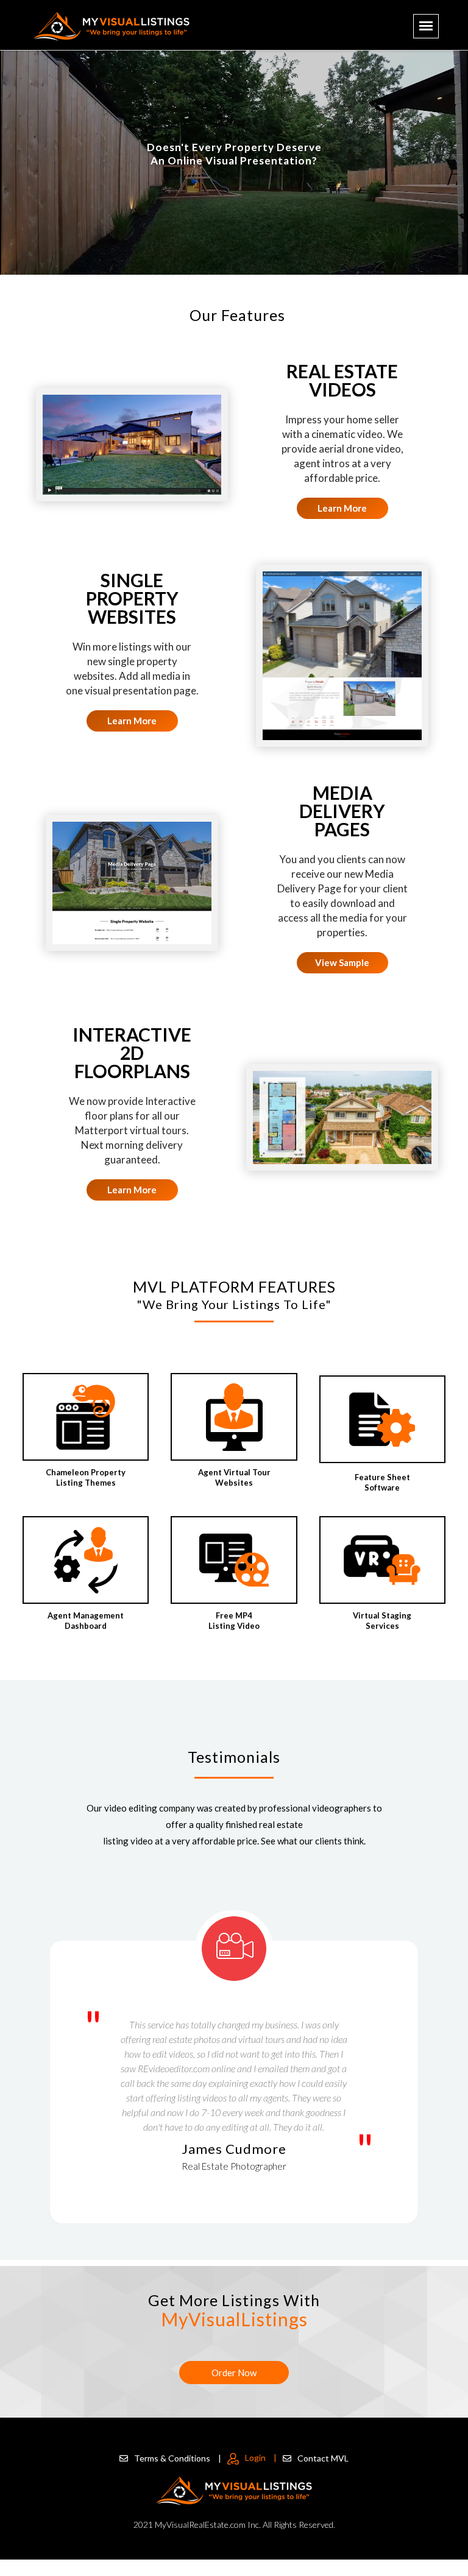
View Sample (342, 962)
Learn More (342, 508)
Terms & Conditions (178, 2458)
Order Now (234, 2373)
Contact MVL (323, 2458)
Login (261, 2458)
